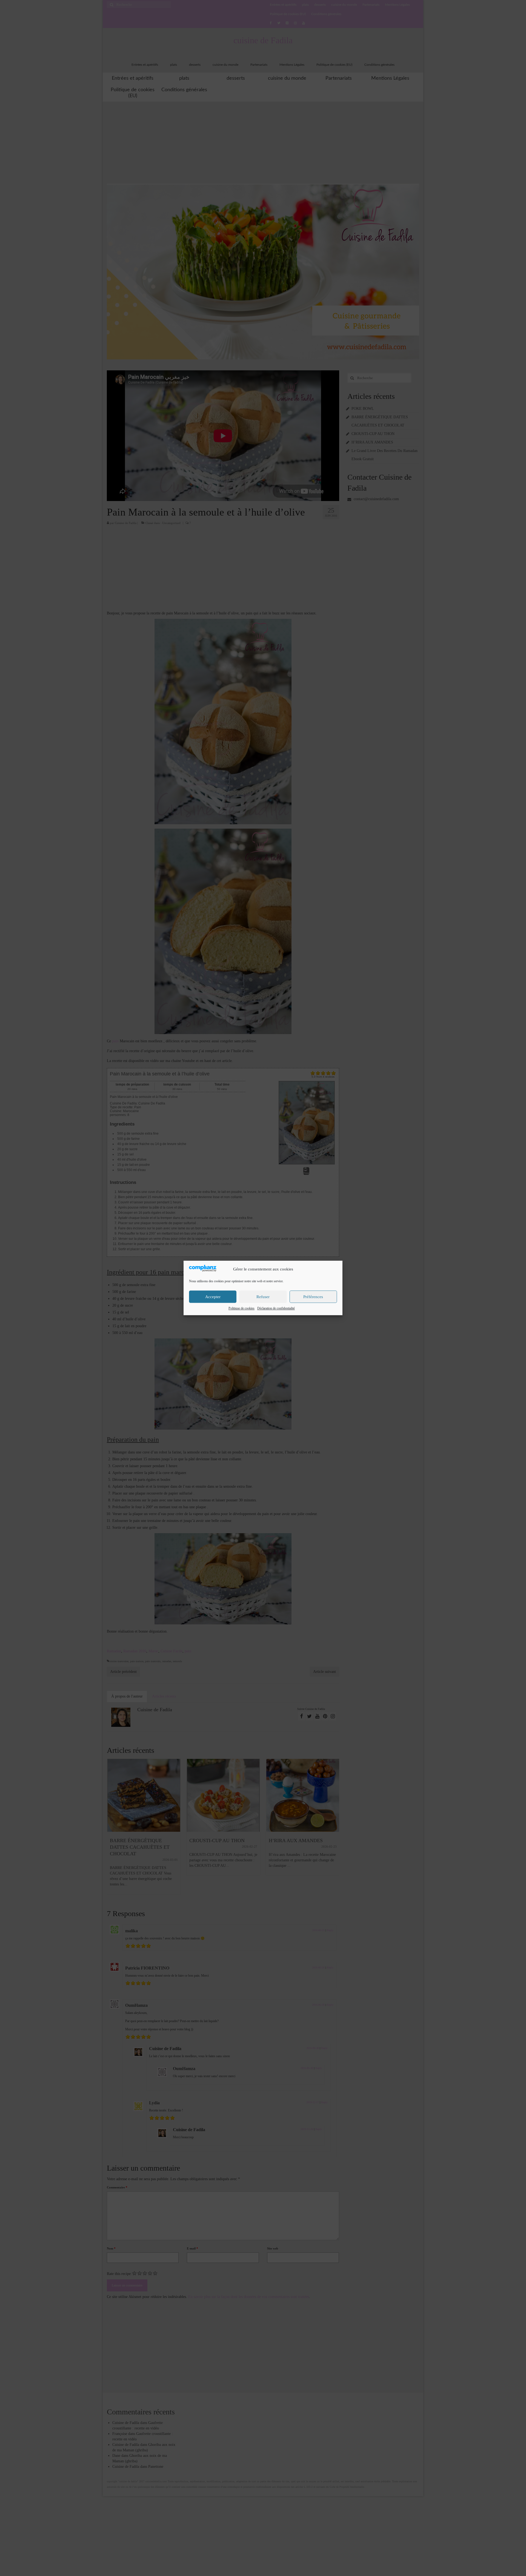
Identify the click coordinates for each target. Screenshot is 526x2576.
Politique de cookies (241, 1309)
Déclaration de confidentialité (276, 1309)
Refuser (263, 1297)
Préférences (313, 1297)
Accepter (213, 1297)
